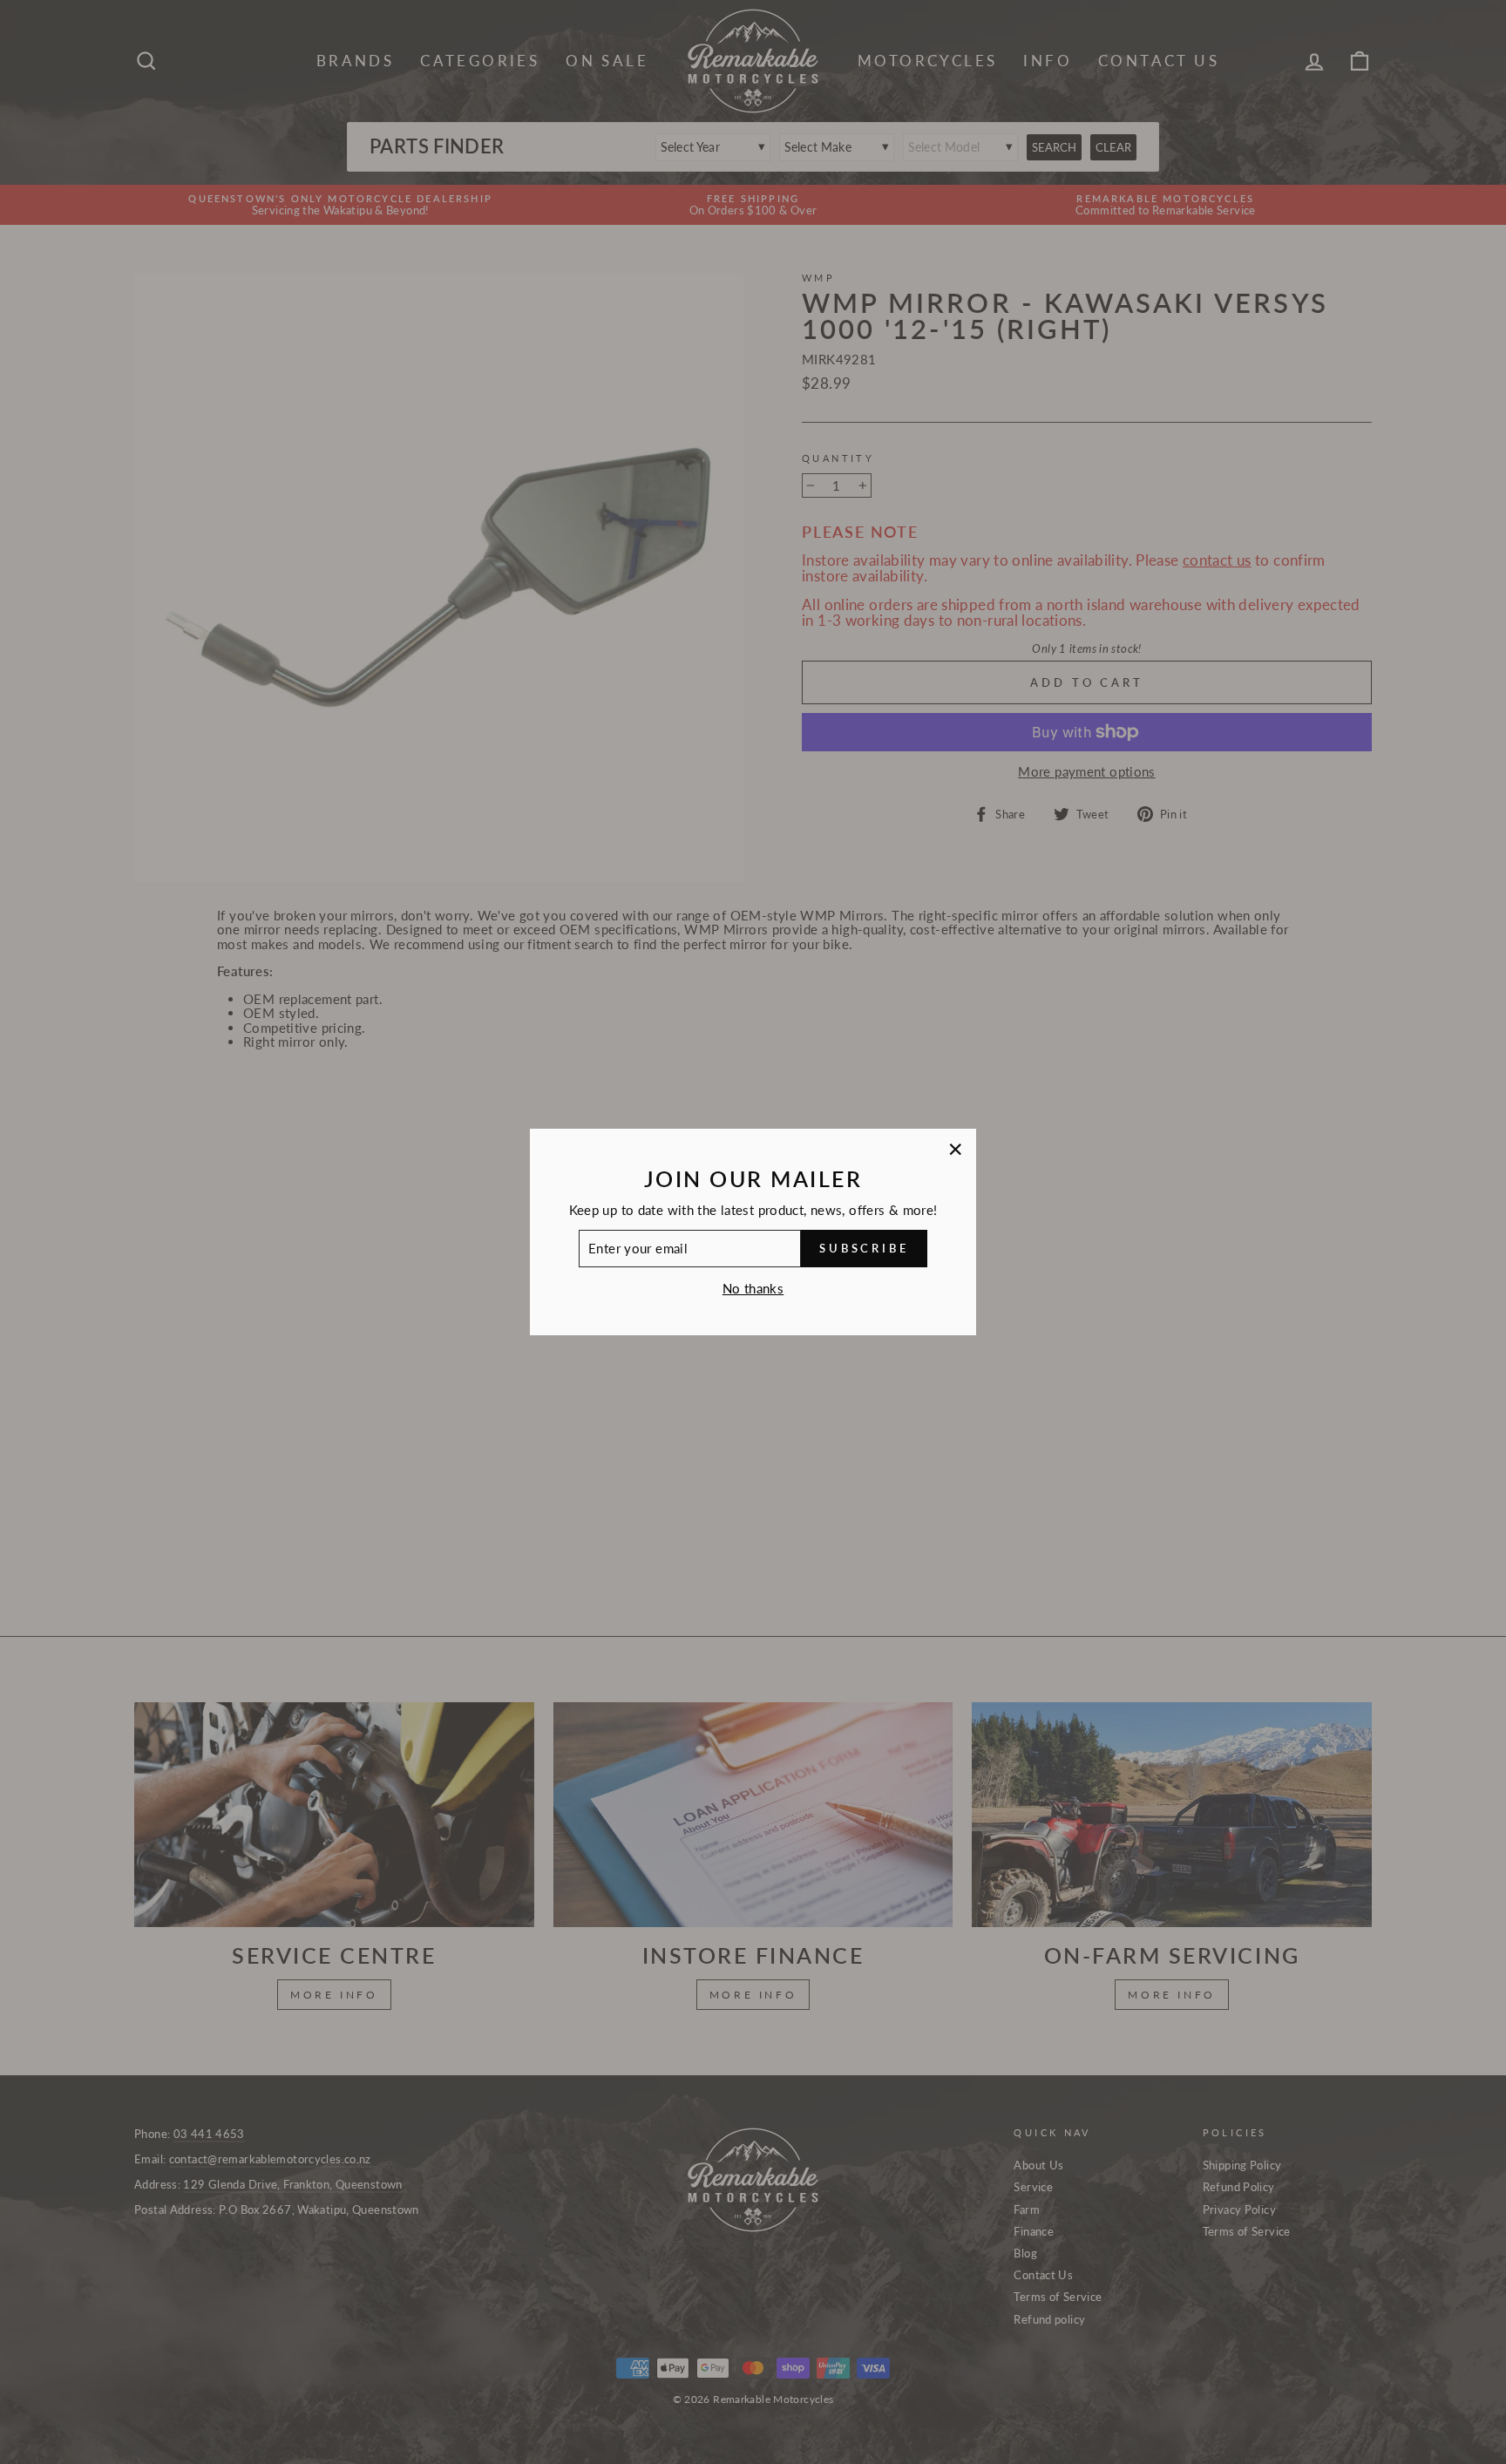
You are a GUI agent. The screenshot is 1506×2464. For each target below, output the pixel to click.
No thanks (753, 1288)
